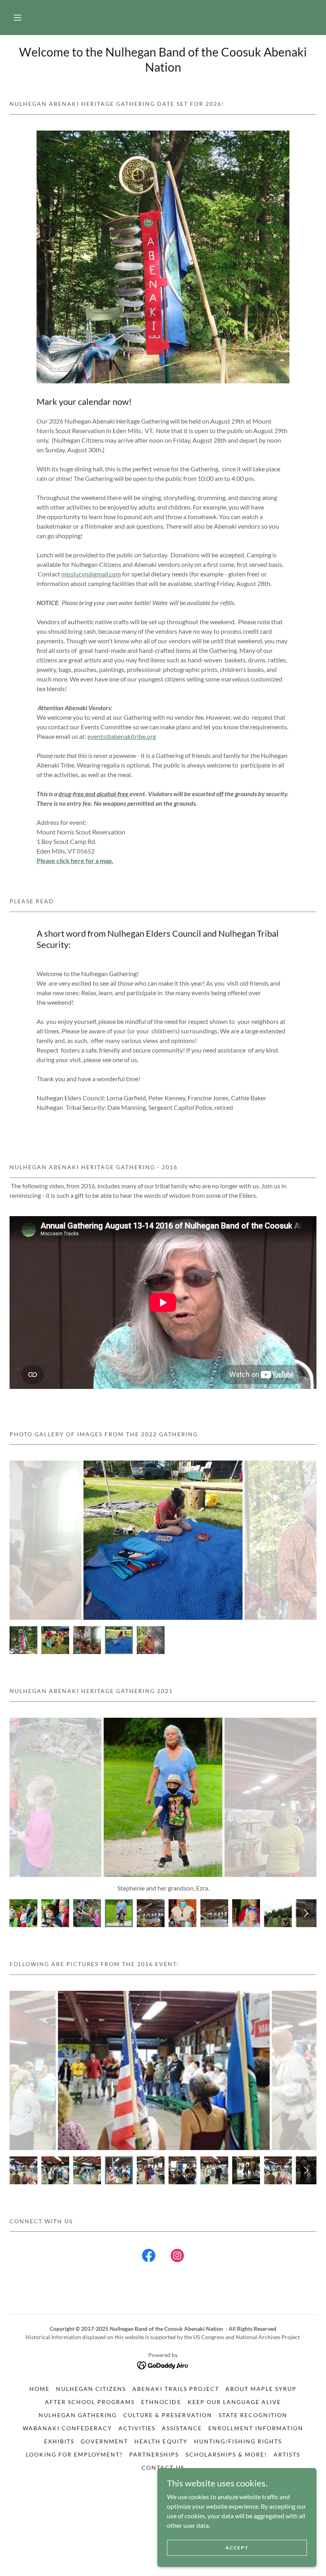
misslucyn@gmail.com (91, 574)
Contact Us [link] (163, 2468)
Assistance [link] (182, 2428)
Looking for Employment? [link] (74, 2454)
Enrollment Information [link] (256, 2428)
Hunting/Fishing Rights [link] (238, 2441)
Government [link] (104, 2441)
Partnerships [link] (154, 2454)
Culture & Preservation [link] (168, 2415)
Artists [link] (287, 2454)
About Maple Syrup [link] (261, 2389)
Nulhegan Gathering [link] (78, 2415)
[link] (149, 2257)
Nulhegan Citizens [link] (91, 2389)
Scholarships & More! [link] (226, 2454)
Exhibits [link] (59, 2441)
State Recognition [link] (253, 2415)
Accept (237, 2548)
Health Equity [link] (161, 2441)
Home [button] (40, 2389)
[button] (17, 18)
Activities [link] (137, 2428)
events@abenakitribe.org (122, 736)
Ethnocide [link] (161, 2402)
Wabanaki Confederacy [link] (67, 2428)
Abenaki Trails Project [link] (176, 2389)
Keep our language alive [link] (234, 2402)
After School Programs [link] (90, 2402)
